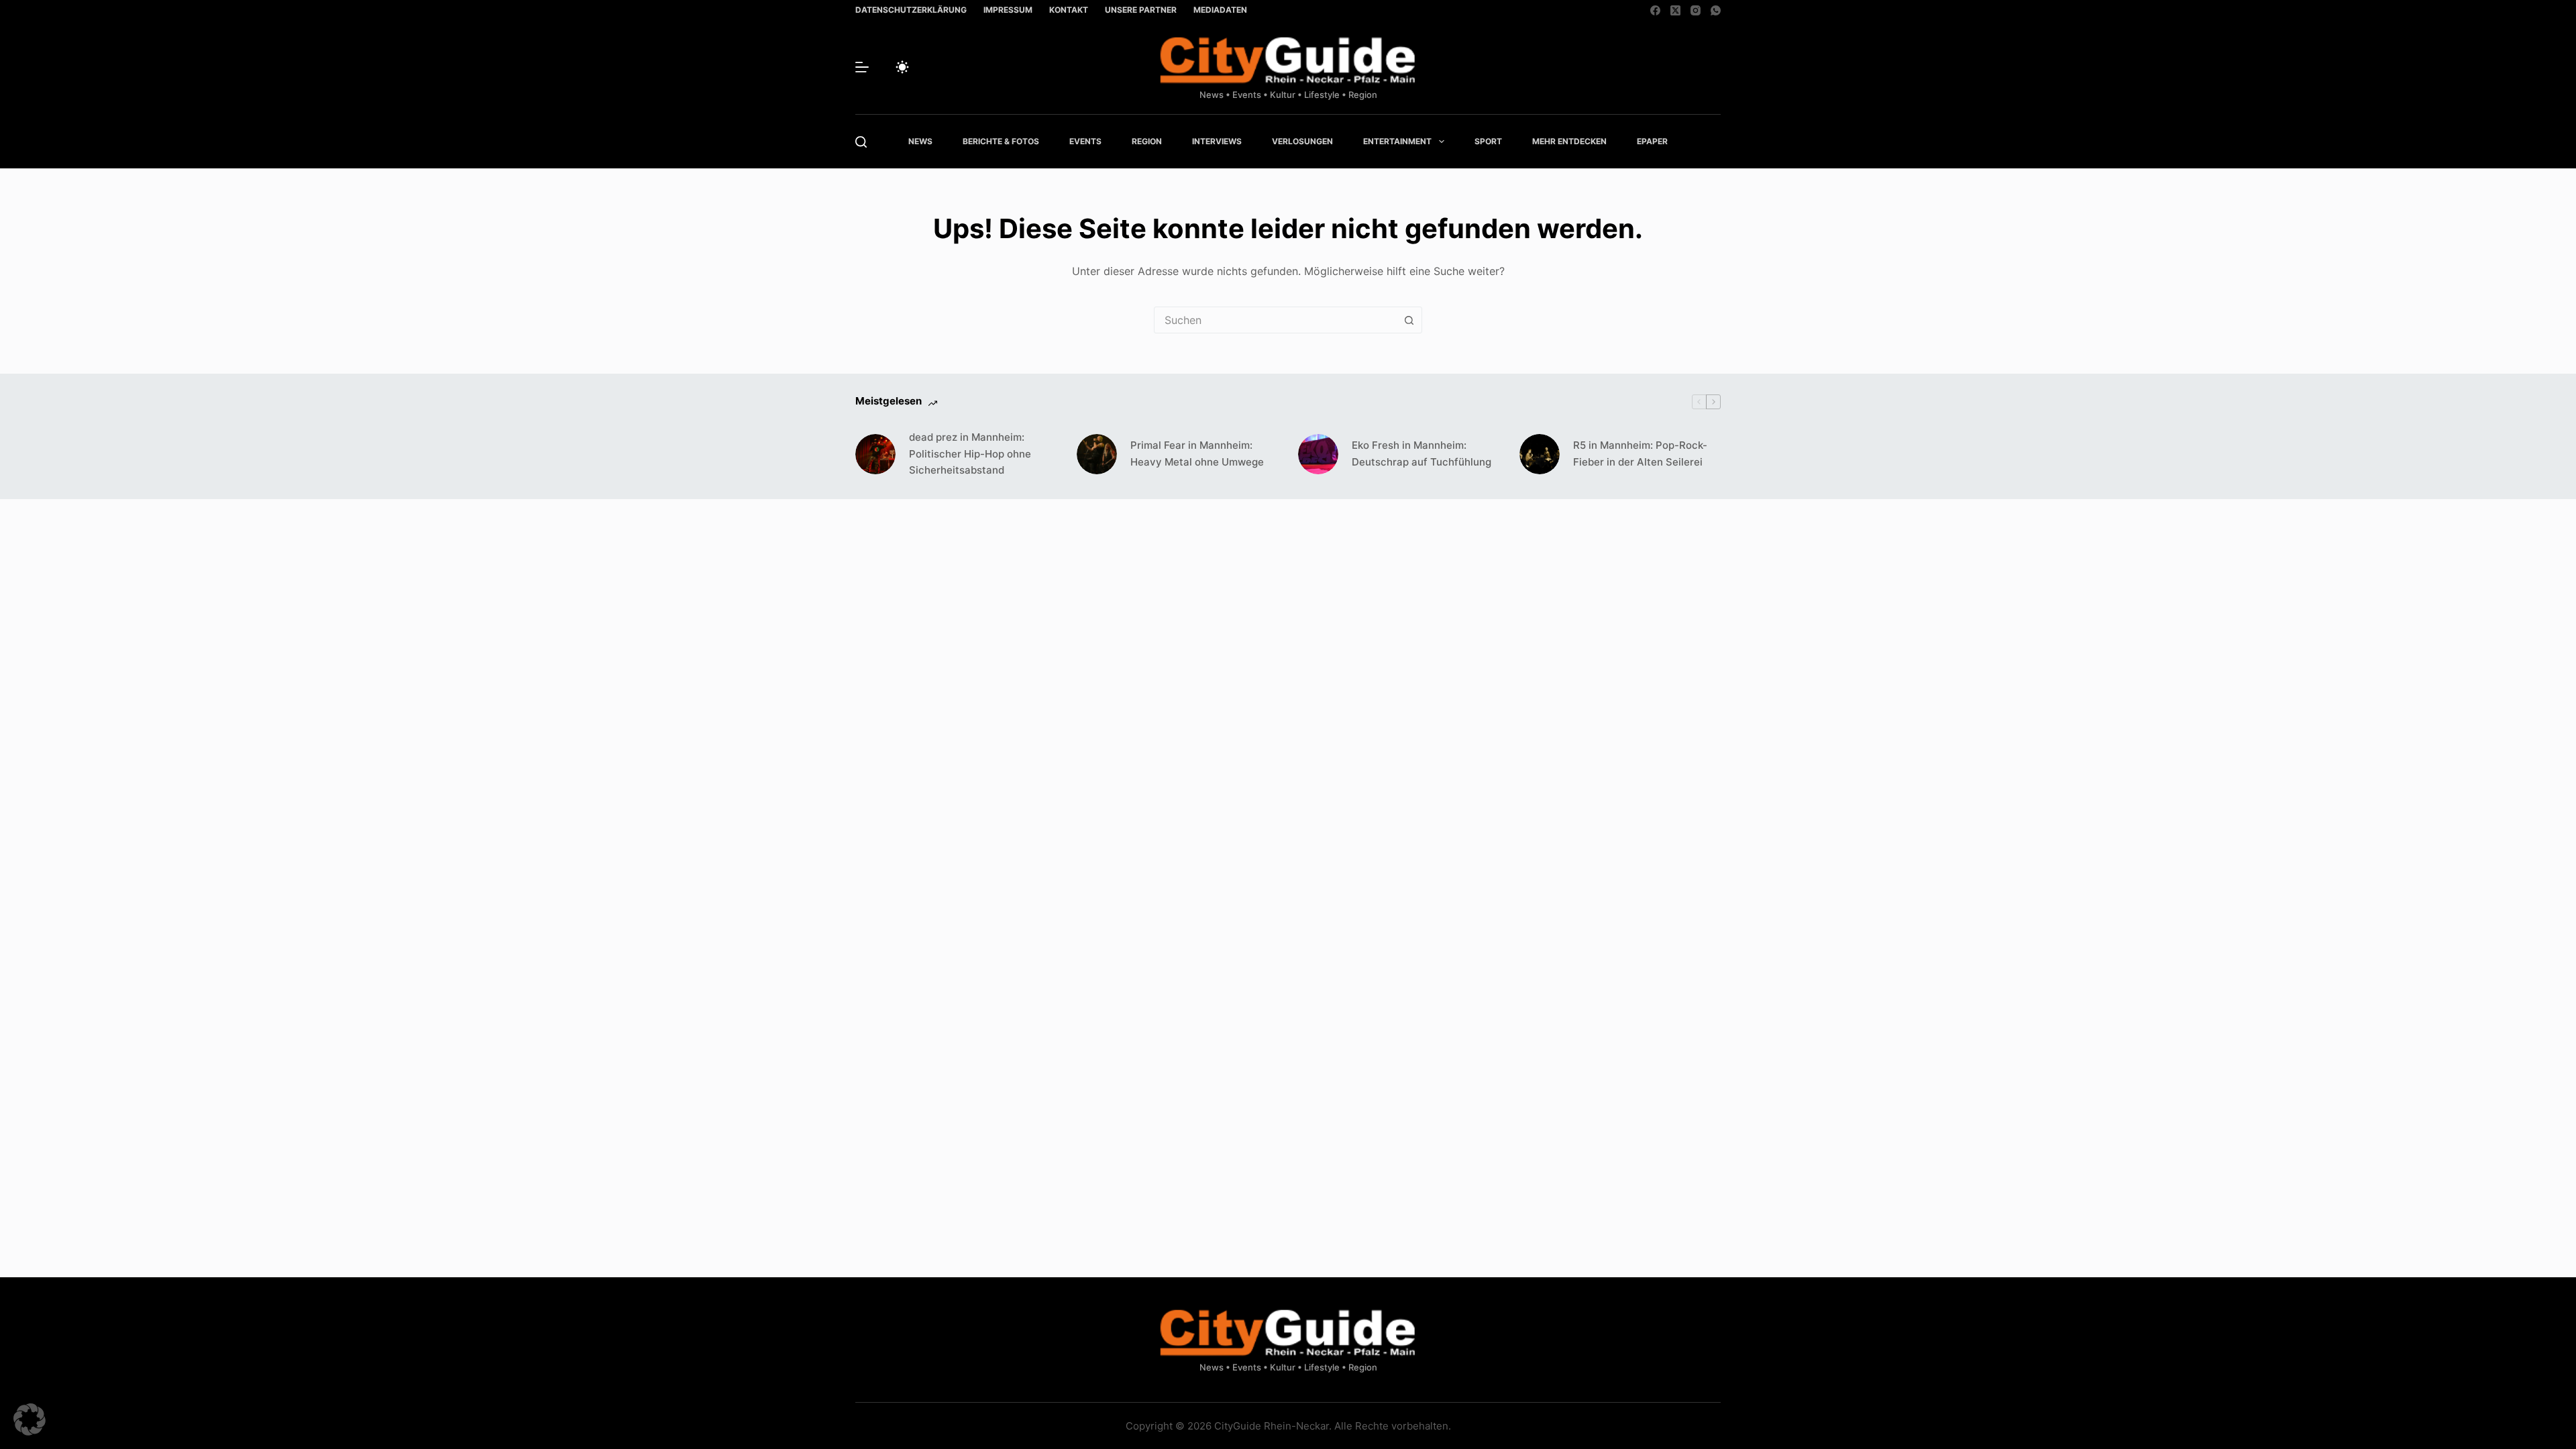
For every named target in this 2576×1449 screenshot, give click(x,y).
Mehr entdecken (1569, 141)
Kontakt (1069, 10)
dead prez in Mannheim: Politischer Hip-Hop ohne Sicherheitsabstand (970, 454)
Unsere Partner (1141, 10)
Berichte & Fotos (1001, 141)
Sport (1488, 141)
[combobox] (1275, 320)
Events (1085, 141)
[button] (30, 1419)
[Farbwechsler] (902, 67)
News (920, 141)
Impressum (1008, 10)
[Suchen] (861, 142)
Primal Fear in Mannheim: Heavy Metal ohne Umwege (1197, 453)
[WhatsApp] (1716, 10)
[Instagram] (1696, 10)
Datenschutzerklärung (911, 10)
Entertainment (1397, 141)
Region (1147, 141)
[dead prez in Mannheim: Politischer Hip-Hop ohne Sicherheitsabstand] (875, 454)
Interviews (1217, 141)
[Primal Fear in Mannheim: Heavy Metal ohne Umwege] (1097, 454)
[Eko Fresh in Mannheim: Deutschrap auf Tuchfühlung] (1318, 454)
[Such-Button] (1409, 320)
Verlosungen (1302, 141)
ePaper (1652, 141)
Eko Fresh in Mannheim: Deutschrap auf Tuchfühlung (1421, 453)
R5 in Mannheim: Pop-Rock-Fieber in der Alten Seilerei (1640, 453)
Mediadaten (1220, 10)
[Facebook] (1655, 10)
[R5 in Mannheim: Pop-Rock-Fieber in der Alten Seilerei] (1540, 454)
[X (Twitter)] (1675, 10)
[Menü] (862, 67)
